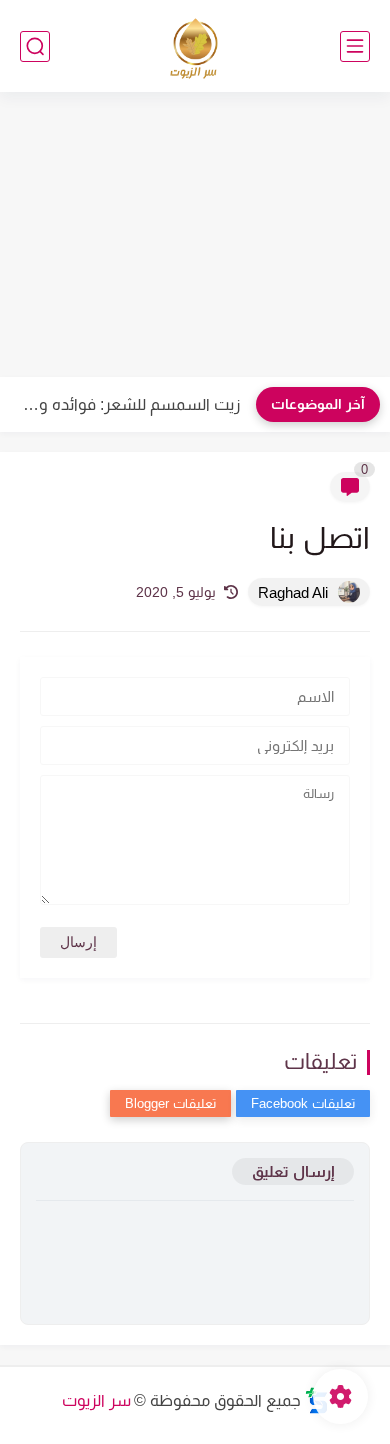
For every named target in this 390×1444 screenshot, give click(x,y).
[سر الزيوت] (195, 46)
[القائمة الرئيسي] (355, 46)
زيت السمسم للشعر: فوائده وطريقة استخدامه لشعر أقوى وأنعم (125, 404)
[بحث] (35, 46)
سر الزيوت (96, 1400)
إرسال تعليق (293, 1171)
